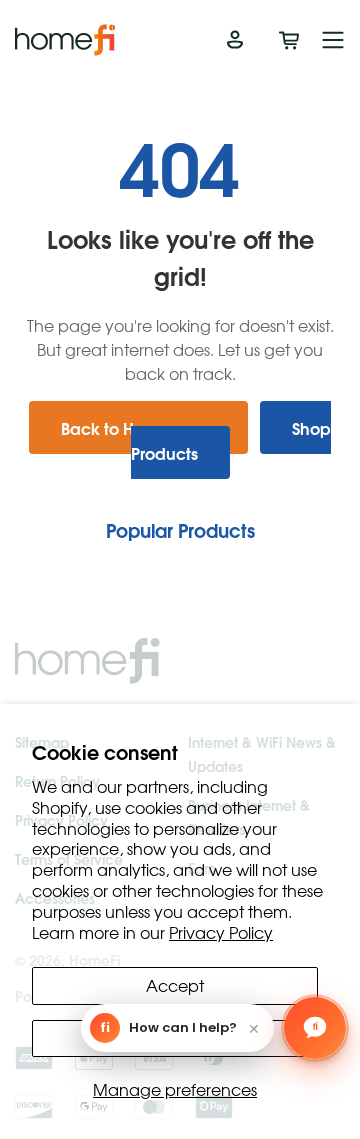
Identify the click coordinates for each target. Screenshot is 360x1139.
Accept (175, 985)
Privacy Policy (221, 932)
